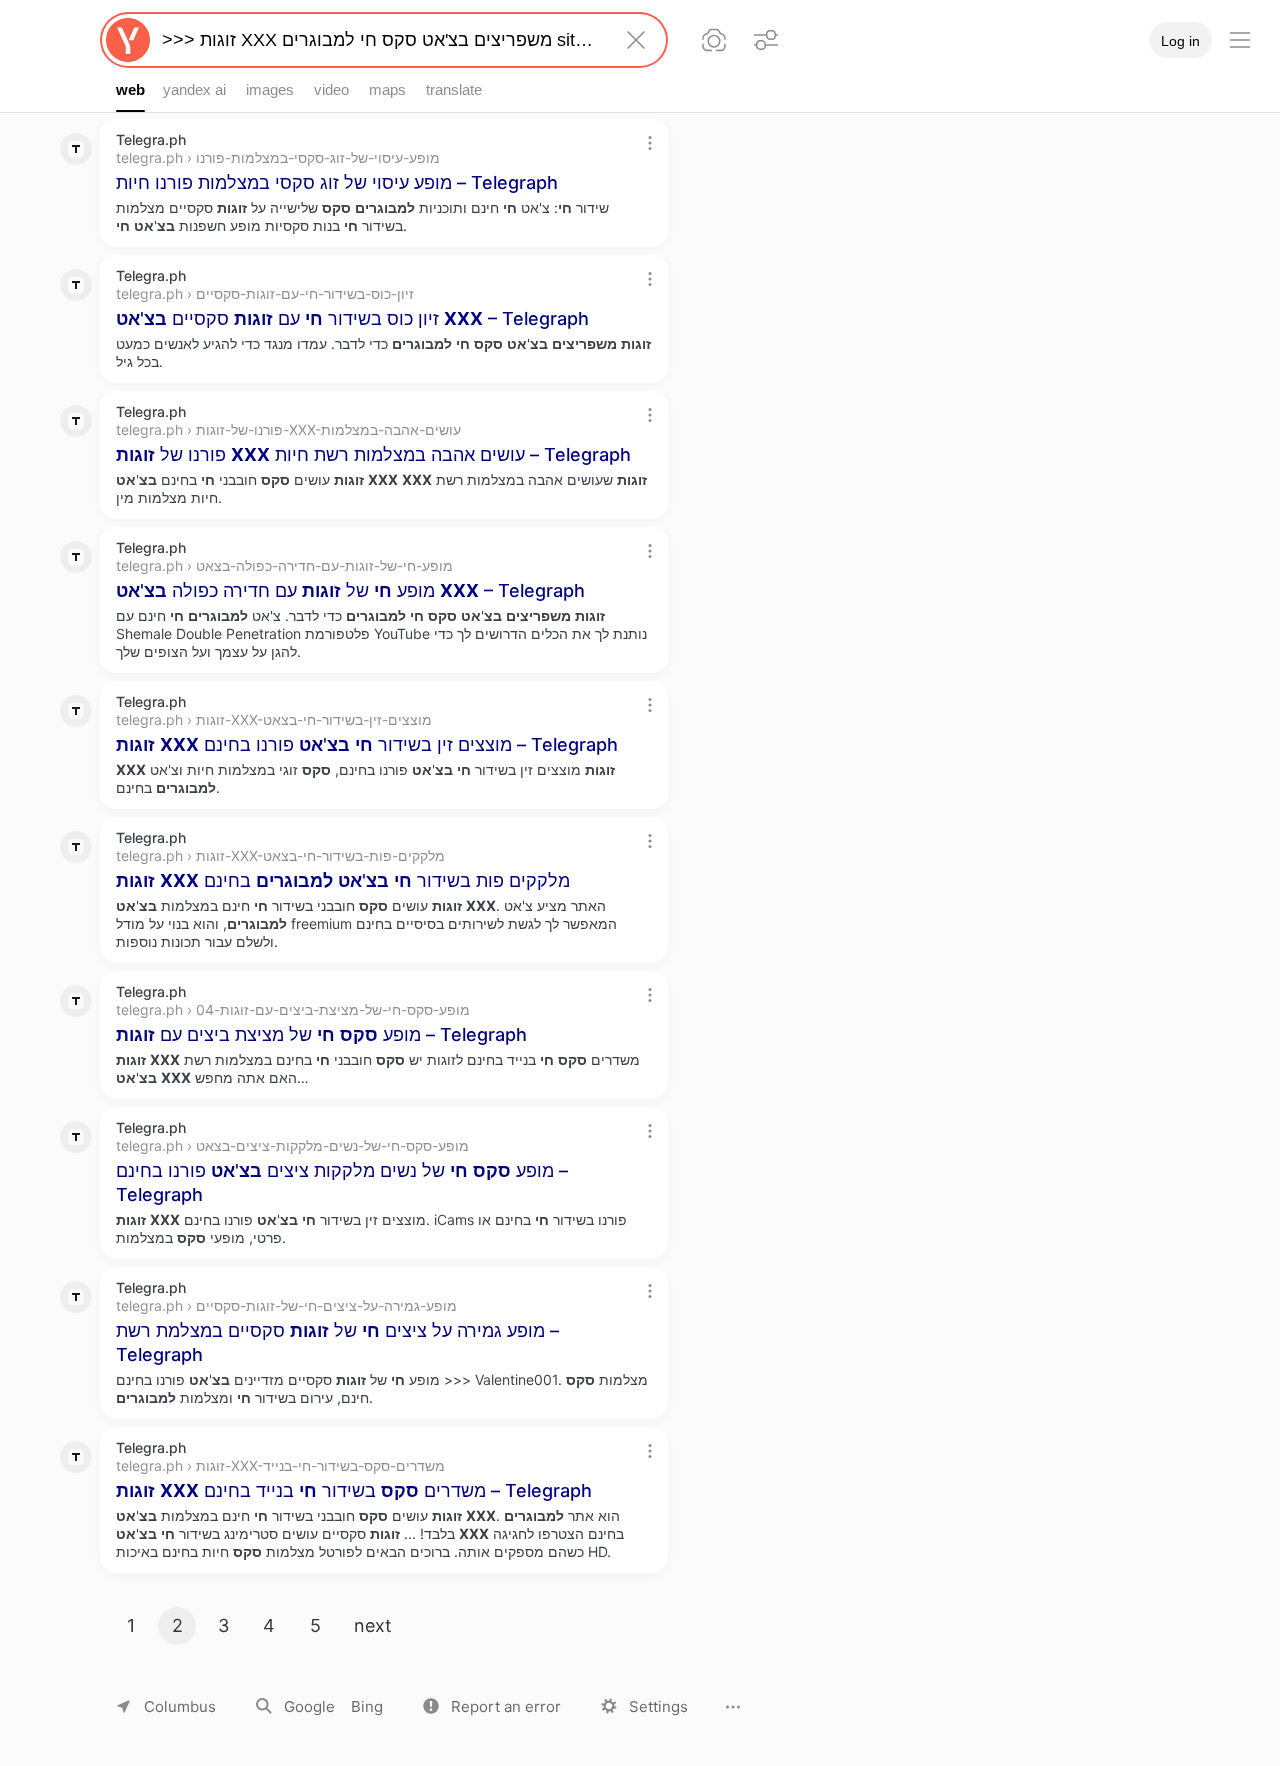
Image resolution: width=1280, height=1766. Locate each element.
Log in (1180, 41)
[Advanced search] (766, 40)
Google (309, 1706)
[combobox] (380, 40)
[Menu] (1240, 40)
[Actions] (650, 143)
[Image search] (714, 40)
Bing (367, 1706)
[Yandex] (128, 40)
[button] (492, 1706)
